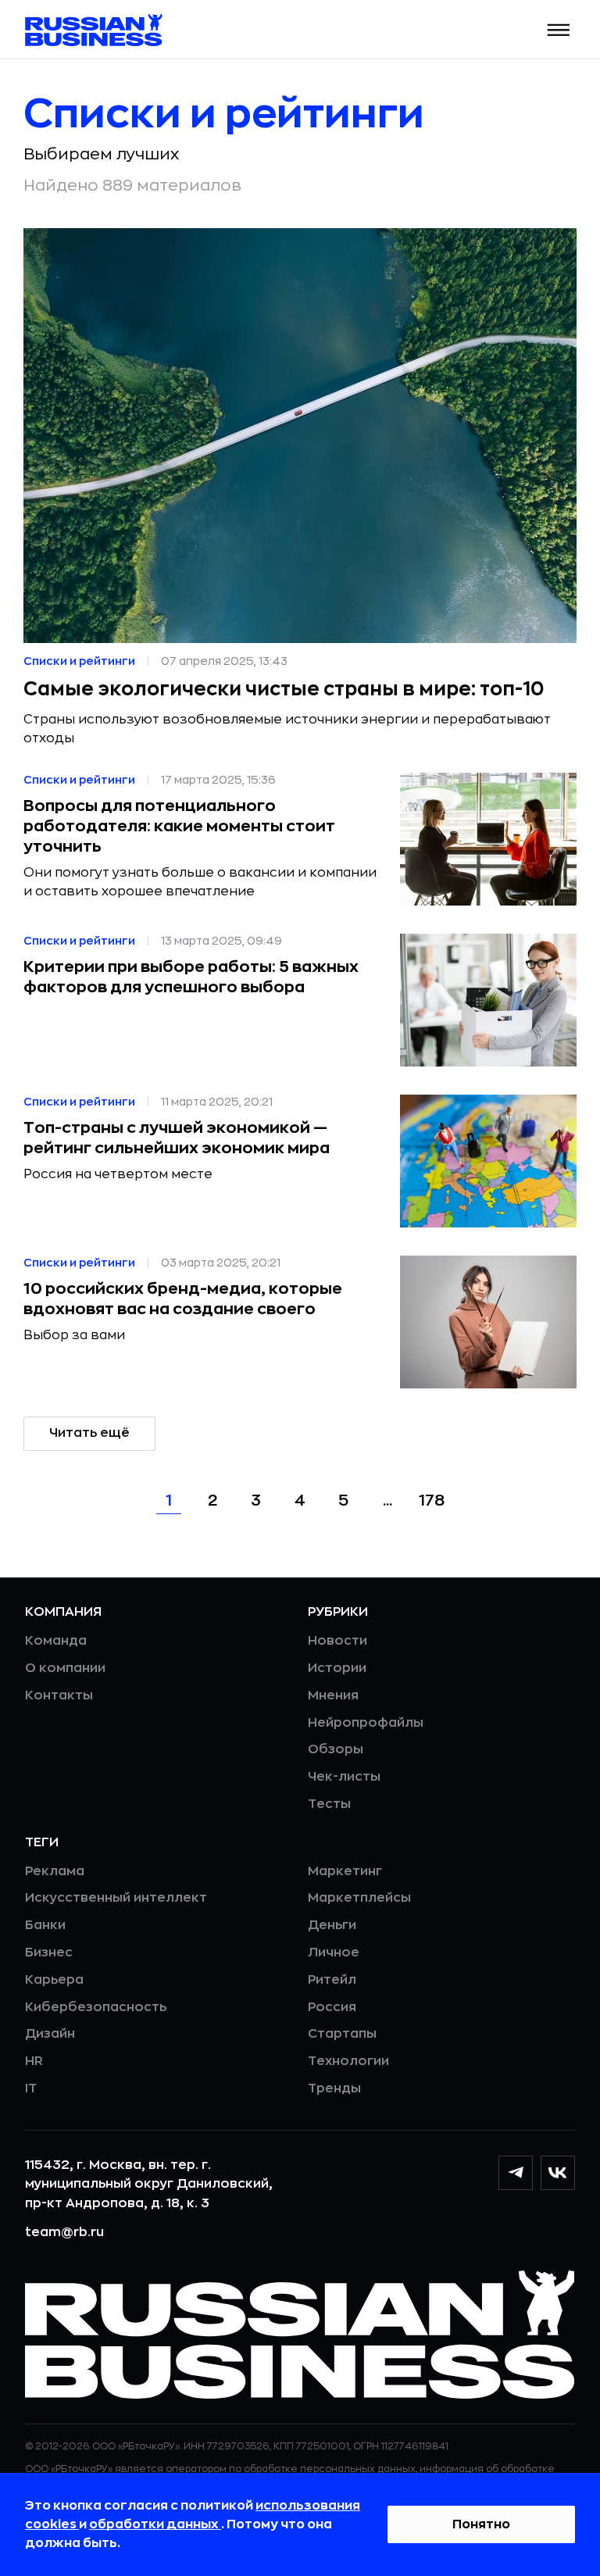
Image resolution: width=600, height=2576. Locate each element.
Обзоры (336, 1749)
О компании (65, 1668)
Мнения (333, 1695)
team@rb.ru (64, 2232)
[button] (559, 30)
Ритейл (332, 1980)
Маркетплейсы (359, 1898)
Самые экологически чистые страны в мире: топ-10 (284, 689)
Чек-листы (344, 1777)
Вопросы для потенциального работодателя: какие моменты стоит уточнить (179, 826)
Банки (45, 1925)
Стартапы (342, 2034)
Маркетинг (345, 1871)
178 (432, 1501)
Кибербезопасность (96, 2007)
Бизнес (49, 1953)
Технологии (348, 2061)
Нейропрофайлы (366, 1723)
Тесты (329, 1804)
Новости (337, 1641)
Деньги (332, 1925)
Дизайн (50, 2034)
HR (34, 2061)
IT (31, 2088)
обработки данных (155, 2524)
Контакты (59, 1695)
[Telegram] (516, 2173)
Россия (332, 2007)
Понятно (481, 2524)
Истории (337, 1668)
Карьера (54, 1980)
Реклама (55, 1871)
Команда (56, 1641)
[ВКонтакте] (558, 2173)
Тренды (334, 2088)
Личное (334, 1953)
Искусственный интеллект (116, 1898)
